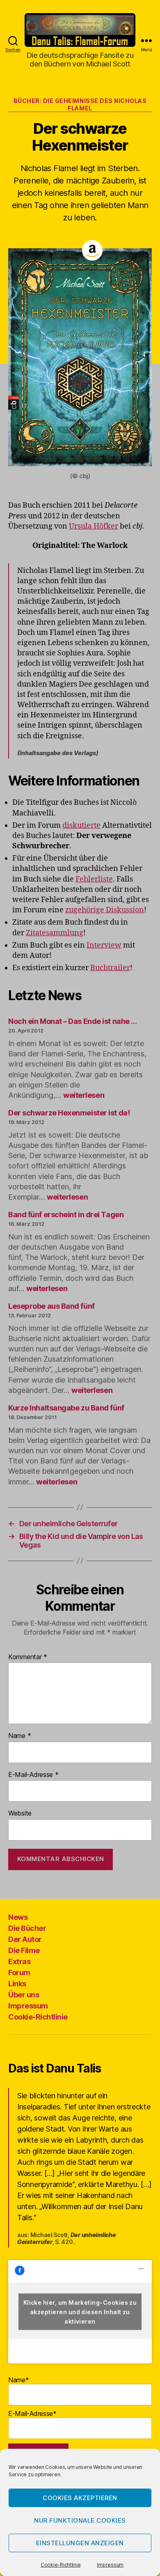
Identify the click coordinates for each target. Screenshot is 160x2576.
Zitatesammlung (55, 933)
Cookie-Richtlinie (61, 2565)
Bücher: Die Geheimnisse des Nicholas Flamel (80, 104)
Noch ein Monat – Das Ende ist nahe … (73, 1021)
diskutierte (81, 825)
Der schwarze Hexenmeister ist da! (69, 1113)
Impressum (110, 2565)
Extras (19, 1961)
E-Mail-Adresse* (32, 2413)
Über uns (24, 1995)
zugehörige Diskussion (105, 910)
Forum (19, 1973)
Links (17, 1984)
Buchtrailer (110, 968)
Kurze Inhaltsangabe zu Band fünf (66, 1408)
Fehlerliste (94, 879)
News (18, 1917)
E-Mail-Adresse (33, 1775)
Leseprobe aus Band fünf (51, 1306)
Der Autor (25, 1939)
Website (20, 1814)
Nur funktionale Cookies (80, 2520)
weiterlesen (84, 1095)
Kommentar (28, 1657)
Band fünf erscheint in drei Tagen (66, 1215)
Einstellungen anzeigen (80, 2543)
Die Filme (24, 1950)
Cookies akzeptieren (80, 2498)
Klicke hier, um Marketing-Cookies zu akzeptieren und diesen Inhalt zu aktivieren (80, 2312)
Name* (19, 2380)
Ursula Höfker (94, 526)
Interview (104, 945)
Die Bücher (27, 1928)
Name (19, 1736)
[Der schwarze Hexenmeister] (80, 357)
